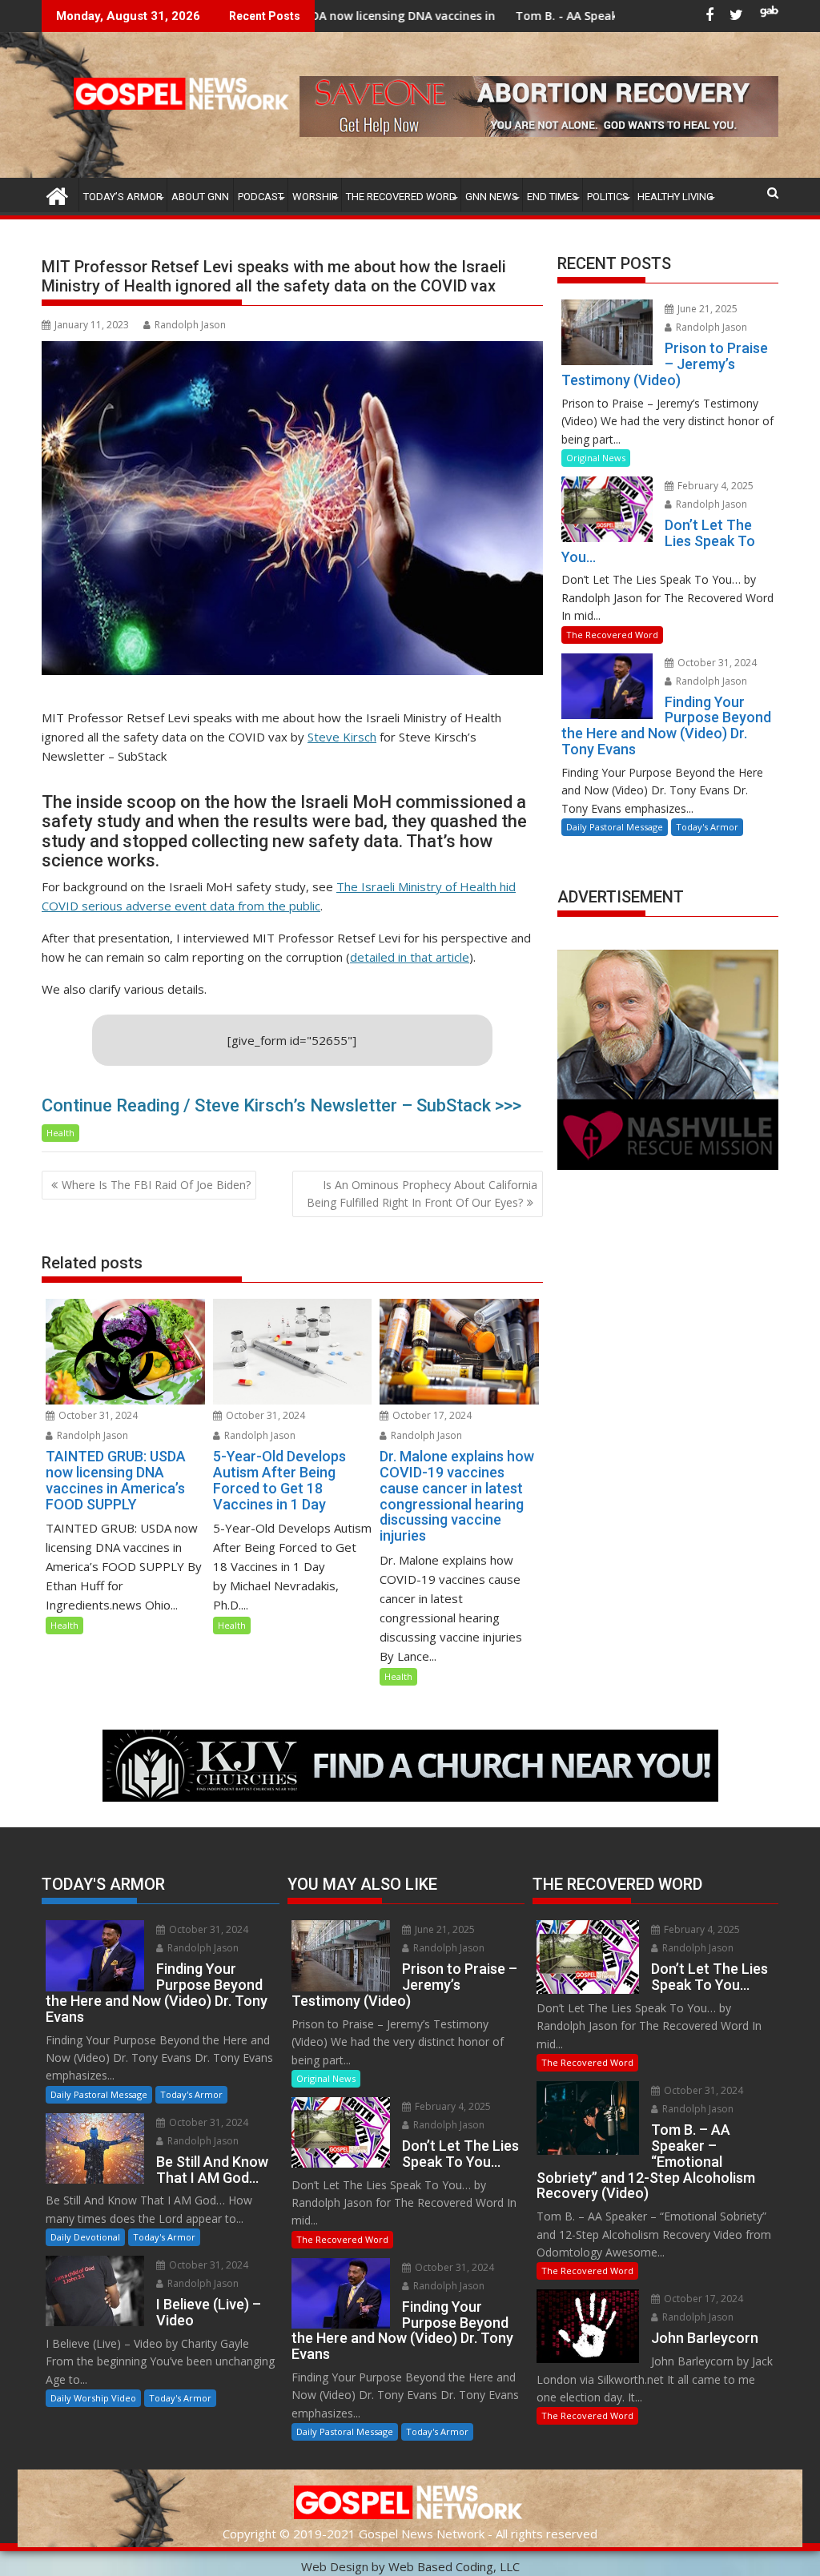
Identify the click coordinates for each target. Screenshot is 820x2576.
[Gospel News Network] (57, 194)
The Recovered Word (401, 197)
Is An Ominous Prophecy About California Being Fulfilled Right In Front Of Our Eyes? (422, 1194)
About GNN (200, 197)
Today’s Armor (123, 197)
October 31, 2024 (97, 1415)
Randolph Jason (190, 325)
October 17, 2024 (431, 1415)
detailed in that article (410, 957)
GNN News (492, 197)
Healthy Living (675, 197)
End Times (553, 197)
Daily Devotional (85, 2237)
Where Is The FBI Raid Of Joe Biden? (156, 1185)
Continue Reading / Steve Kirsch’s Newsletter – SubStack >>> (281, 1105)
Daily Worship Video (93, 2398)
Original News (596, 458)
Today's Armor (707, 827)
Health (60, 1133)
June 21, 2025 (706, 309)
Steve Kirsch (342, 737)
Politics (608, 197)
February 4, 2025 (714, 486)
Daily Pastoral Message (615, 827)
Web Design (335, 2566)
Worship (315, 197)
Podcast (261, 197)
